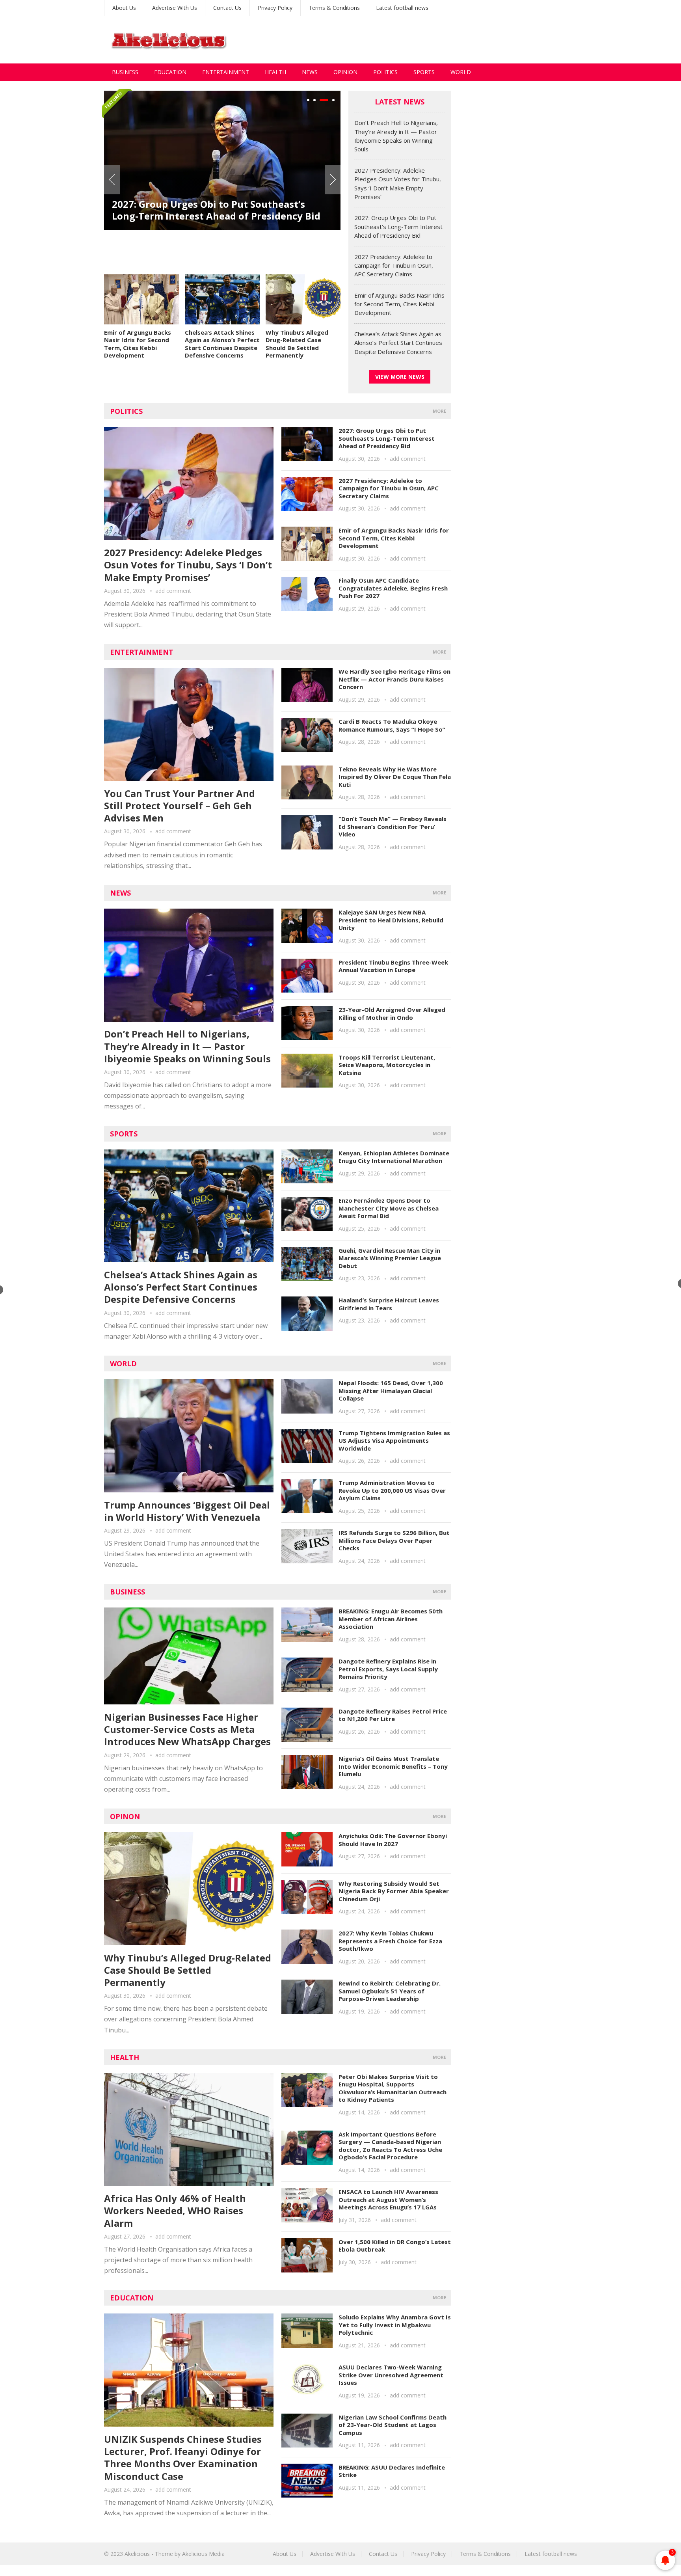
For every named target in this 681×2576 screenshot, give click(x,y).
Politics (385, 72)
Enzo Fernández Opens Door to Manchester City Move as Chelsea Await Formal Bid (389, 1208)
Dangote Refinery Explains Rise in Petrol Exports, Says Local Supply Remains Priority (388, 1669)
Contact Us (227, 8)
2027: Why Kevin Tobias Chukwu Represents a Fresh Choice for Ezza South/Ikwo (390, 1941)
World (461, 72)
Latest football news (402, 8)
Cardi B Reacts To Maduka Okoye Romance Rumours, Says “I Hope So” (392, 725)
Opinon (125, 1816)
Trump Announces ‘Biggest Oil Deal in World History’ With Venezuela (187, 1511)
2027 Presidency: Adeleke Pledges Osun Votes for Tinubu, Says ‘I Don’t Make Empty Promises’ (188, 565)
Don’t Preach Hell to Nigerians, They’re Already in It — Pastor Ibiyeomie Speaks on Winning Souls (187, 1046)
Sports (424, 72)
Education (170, 72)
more (439, 411)
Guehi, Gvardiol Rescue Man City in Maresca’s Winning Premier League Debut (390, 1258)
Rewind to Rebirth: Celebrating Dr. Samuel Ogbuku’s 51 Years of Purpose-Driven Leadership (390, 1991)
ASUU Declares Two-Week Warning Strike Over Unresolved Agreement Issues (391, 2375)
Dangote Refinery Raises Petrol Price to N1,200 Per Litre (393, 1715)
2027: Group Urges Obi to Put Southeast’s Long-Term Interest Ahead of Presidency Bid (398, 226)
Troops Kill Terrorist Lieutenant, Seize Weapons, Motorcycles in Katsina (387, 1065)
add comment (173, 591)
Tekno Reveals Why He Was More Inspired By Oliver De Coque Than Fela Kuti (395, 777)
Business (125, 72)
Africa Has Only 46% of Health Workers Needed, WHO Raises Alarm (175, 2210)
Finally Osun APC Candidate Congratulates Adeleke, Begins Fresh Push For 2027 (393, 588)
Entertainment (226, 72)
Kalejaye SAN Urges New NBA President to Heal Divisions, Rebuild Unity (391, 920)
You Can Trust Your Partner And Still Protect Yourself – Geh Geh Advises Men (180, 806)
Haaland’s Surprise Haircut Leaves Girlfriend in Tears (389, 1304)
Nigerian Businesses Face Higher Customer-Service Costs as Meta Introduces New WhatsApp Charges (187, 1729)
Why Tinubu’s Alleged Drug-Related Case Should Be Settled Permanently (297, 344)
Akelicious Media (203, 2554)
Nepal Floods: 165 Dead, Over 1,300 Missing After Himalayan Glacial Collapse (391, 1390)
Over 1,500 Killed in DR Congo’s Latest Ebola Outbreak (395, 2246)
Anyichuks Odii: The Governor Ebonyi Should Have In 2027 (393, 1840)
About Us (124, 8)
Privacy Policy (275, 8)
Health (275, 72)
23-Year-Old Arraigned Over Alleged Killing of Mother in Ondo (392, 1013)
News (310, 72)
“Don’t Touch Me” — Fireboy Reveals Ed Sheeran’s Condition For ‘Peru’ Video (393, 826)
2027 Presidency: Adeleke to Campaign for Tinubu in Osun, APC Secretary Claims (222, 236)
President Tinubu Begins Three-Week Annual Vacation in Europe (393, 966)
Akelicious (137, 2554)
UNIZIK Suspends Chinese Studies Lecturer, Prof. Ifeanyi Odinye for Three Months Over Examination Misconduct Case (183, 2458)
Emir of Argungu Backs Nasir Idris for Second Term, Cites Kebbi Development (138, 344)
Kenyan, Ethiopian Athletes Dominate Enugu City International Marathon (394, 1157)
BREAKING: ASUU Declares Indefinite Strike (392, 2471)
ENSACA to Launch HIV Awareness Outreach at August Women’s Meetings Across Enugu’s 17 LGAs (388, 2199)
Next (333, 180)
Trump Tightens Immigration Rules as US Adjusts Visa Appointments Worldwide (394, 1441)
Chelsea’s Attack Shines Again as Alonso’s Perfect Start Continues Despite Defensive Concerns (222, 344)
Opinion (345, 72)
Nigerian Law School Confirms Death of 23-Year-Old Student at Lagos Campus (393, 2425)
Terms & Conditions (334, 8)
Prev (112, 180)
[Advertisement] (434, 40)
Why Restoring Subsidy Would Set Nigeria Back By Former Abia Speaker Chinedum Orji (394, 1891)
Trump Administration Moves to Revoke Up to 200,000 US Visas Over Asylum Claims (392, 1490)
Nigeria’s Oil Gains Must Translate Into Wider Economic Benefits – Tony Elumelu (393, 1766)
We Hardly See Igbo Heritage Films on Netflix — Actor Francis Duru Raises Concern (394, 679)
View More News (400, 377)
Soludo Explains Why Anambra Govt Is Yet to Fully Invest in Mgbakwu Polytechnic (395, 2325)
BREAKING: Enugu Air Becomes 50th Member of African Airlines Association (391, 1619)
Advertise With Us (175, 8)
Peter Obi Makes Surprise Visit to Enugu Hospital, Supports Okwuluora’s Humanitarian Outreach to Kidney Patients (393, 2088)
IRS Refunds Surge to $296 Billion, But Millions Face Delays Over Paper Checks (394, 1540)
